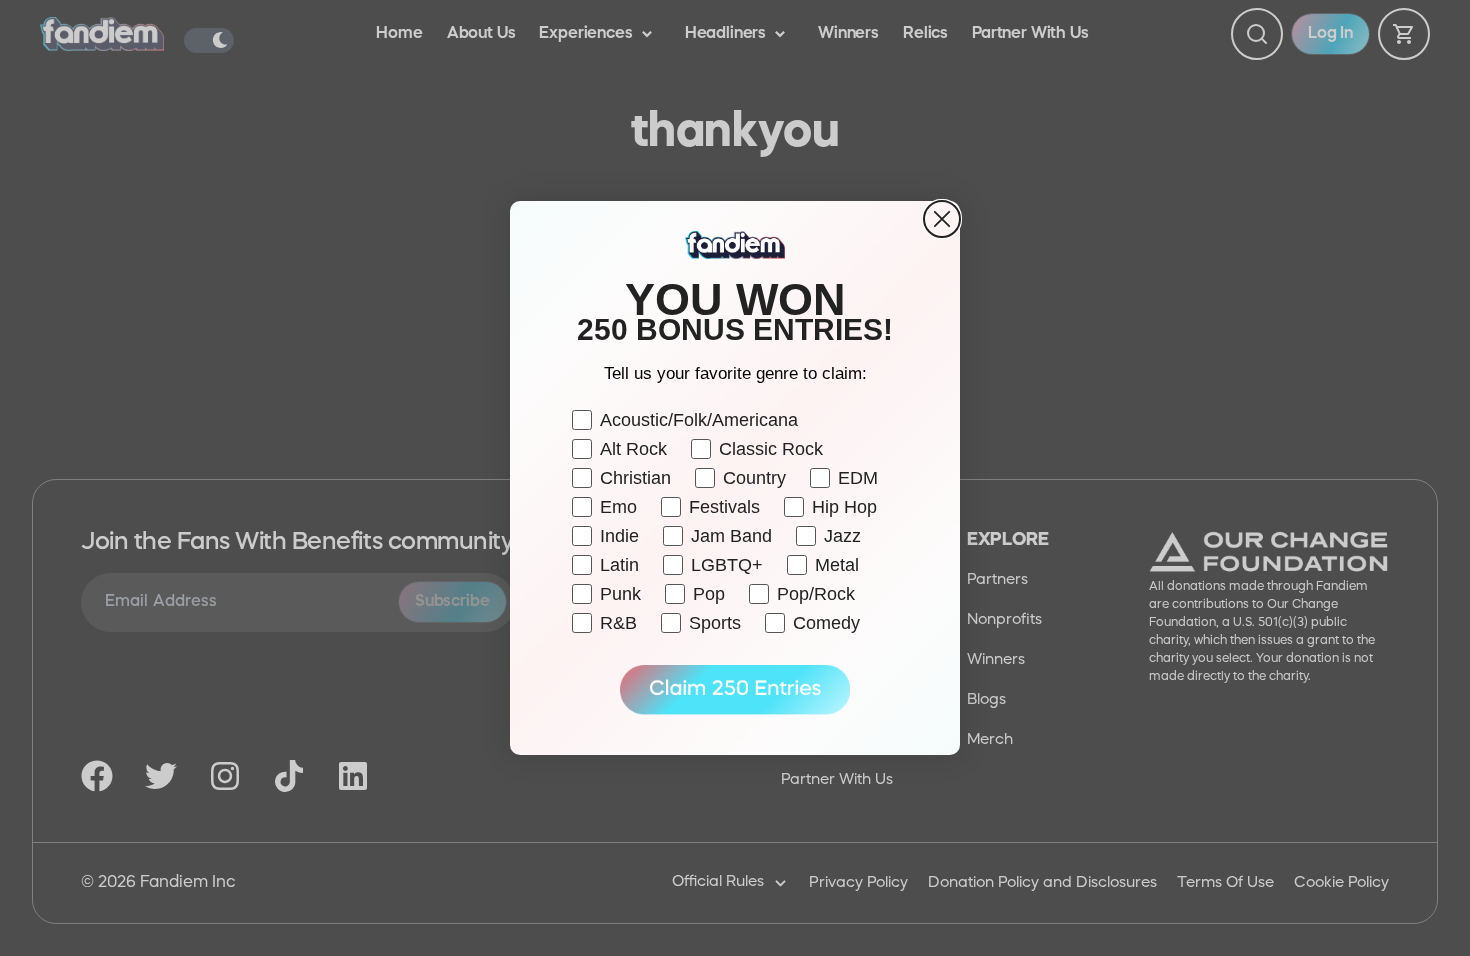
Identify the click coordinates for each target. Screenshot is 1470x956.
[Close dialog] (942, 219)
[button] (735, 690)
